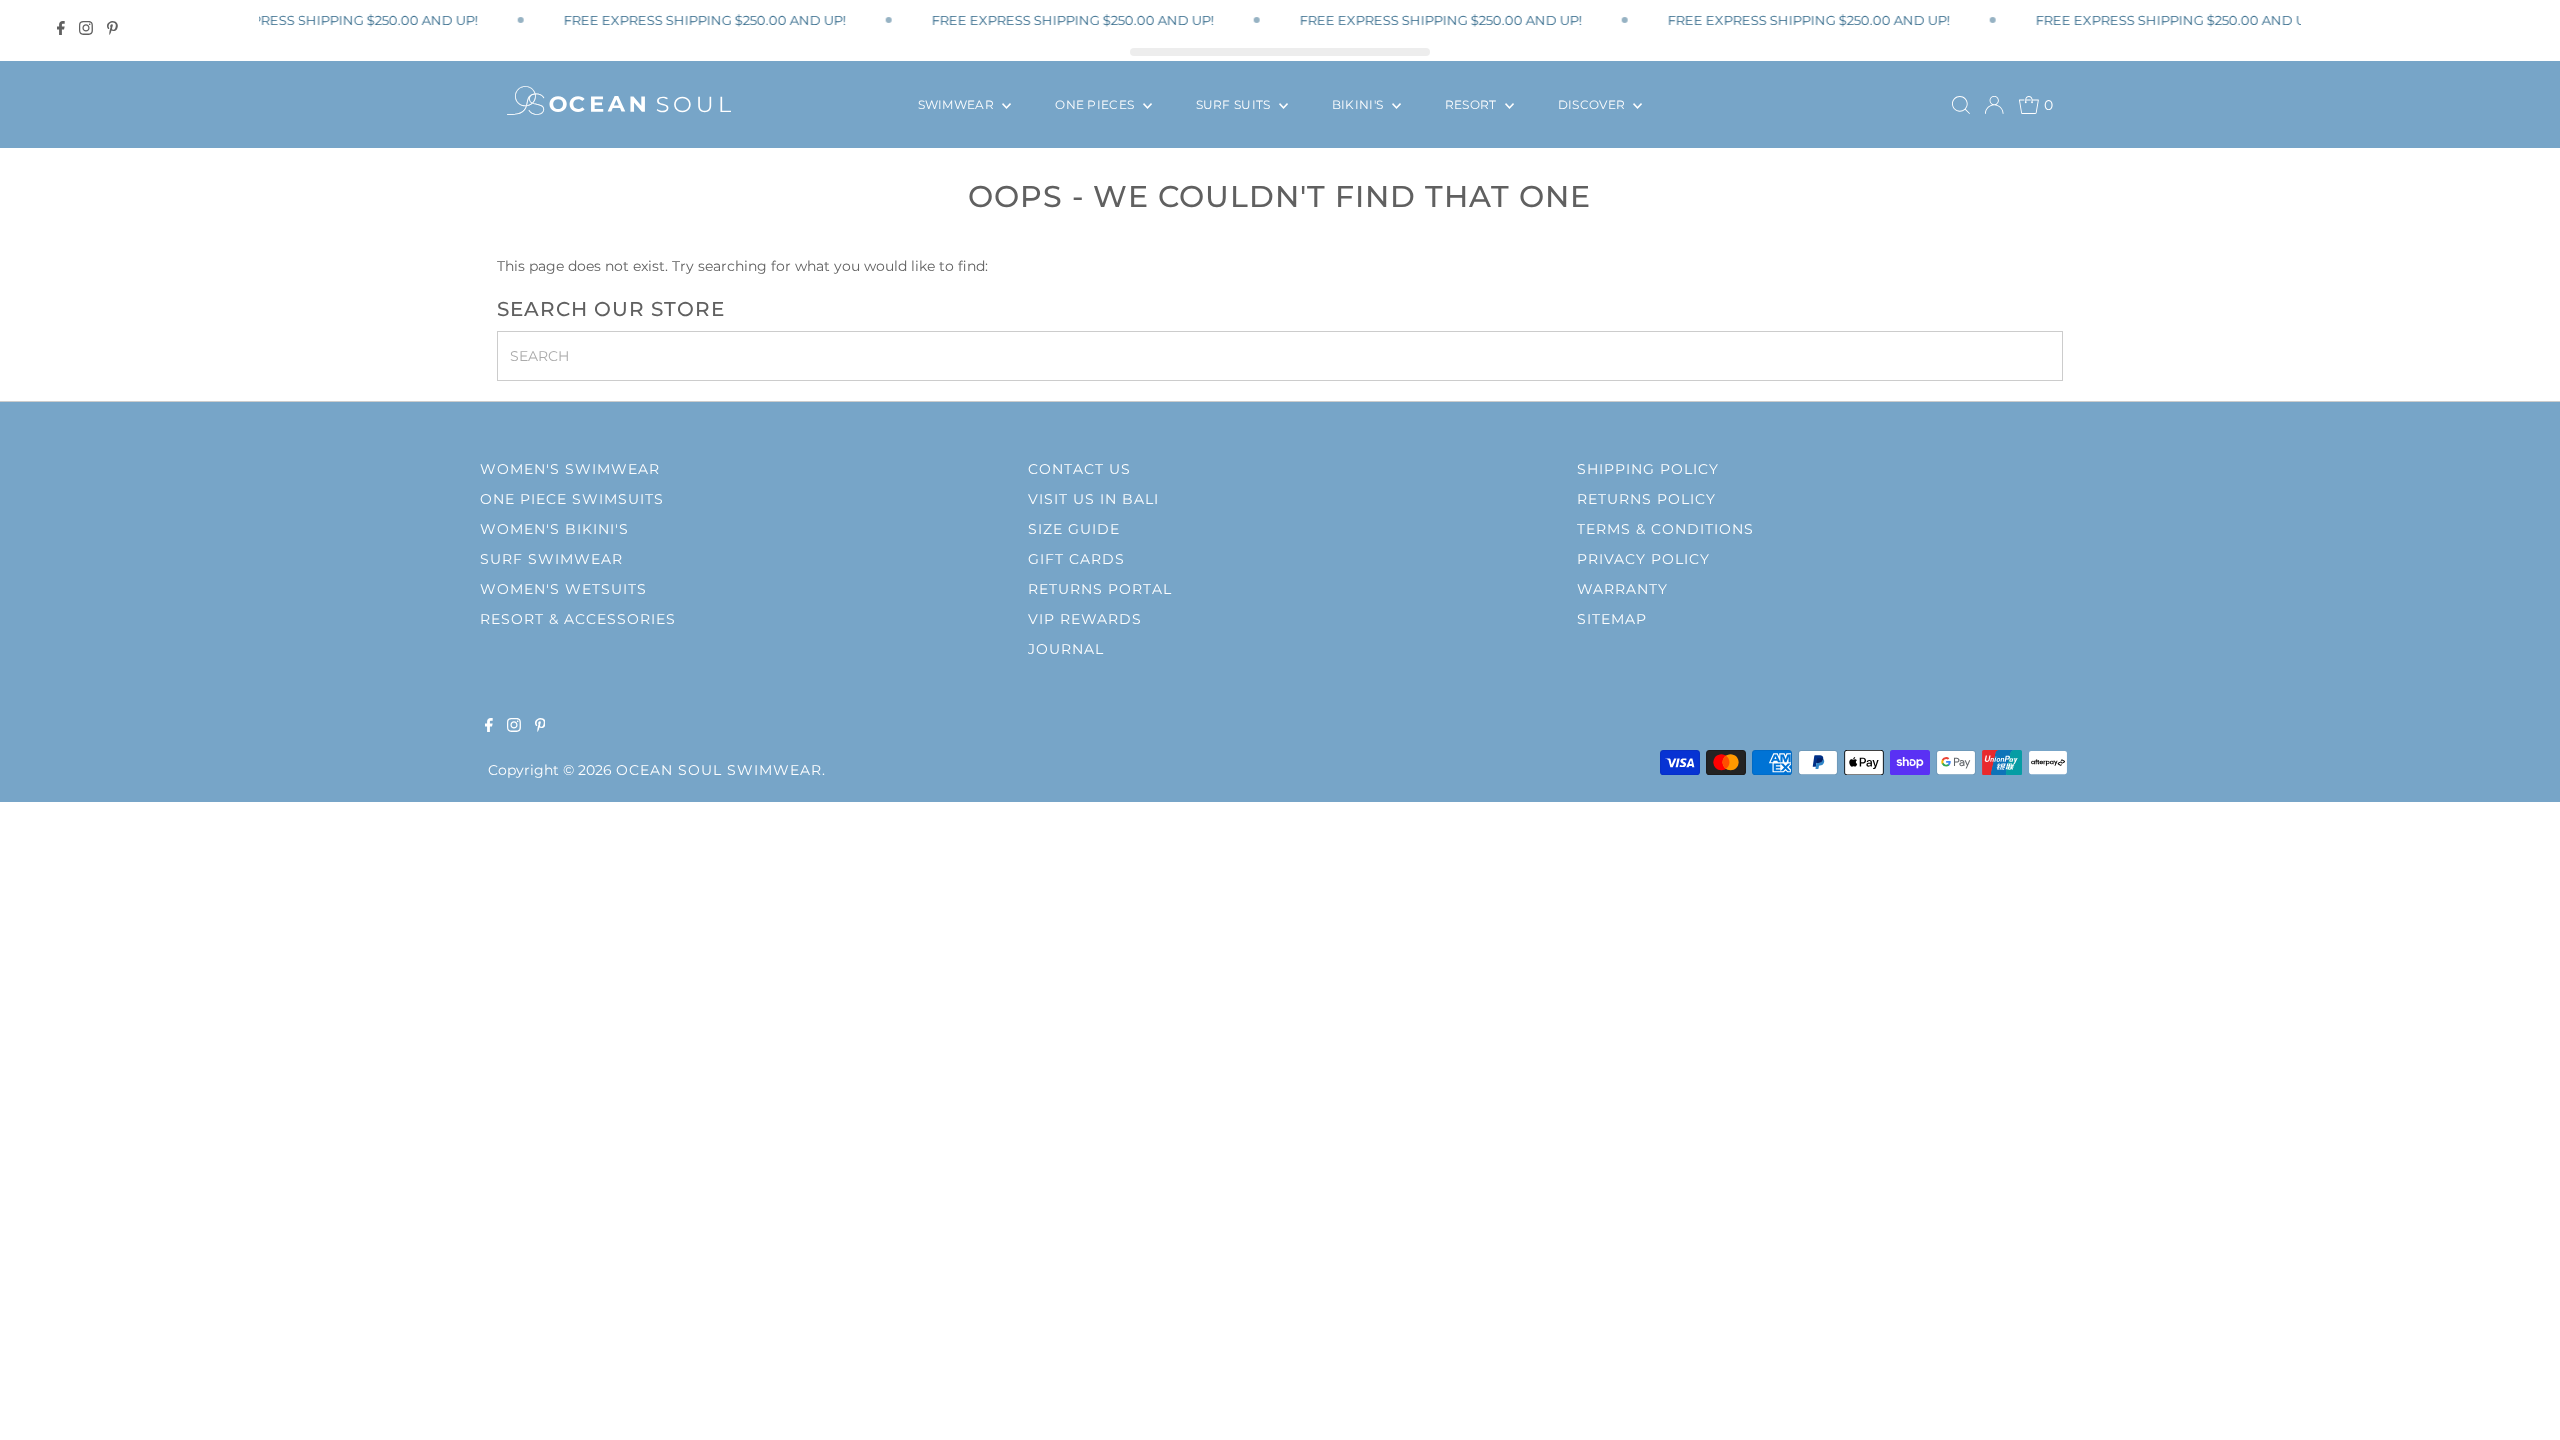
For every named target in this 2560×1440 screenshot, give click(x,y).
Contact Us (1079, 469)
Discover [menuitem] (1593, 104)
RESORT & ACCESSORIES (578, 619)
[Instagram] (86, 28)
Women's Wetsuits (563, 589)
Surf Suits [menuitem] (1235, 104)
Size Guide (1074, 529)
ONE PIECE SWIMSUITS (572, 499)
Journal (1066, 649)
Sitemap (1612, 619)
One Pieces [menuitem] (1096, 104)
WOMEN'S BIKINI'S (554, 529)
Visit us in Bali (1093, 499)
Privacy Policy (1643, 559)
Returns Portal (1100, 589)
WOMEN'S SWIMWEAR (570, 469)
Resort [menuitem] (1472, 104)
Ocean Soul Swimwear (719, 770)
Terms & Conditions (1665, 529)
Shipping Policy (1648, 469)
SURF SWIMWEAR (551, 559)
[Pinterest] (112, 28)
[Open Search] (1961, 105)
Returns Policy (1646, 499)
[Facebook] (61, 28)
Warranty (1622, 589)
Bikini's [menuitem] (1359, 104)
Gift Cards (1076, 559)
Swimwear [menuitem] (958, 104)
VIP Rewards (1085, 619)
